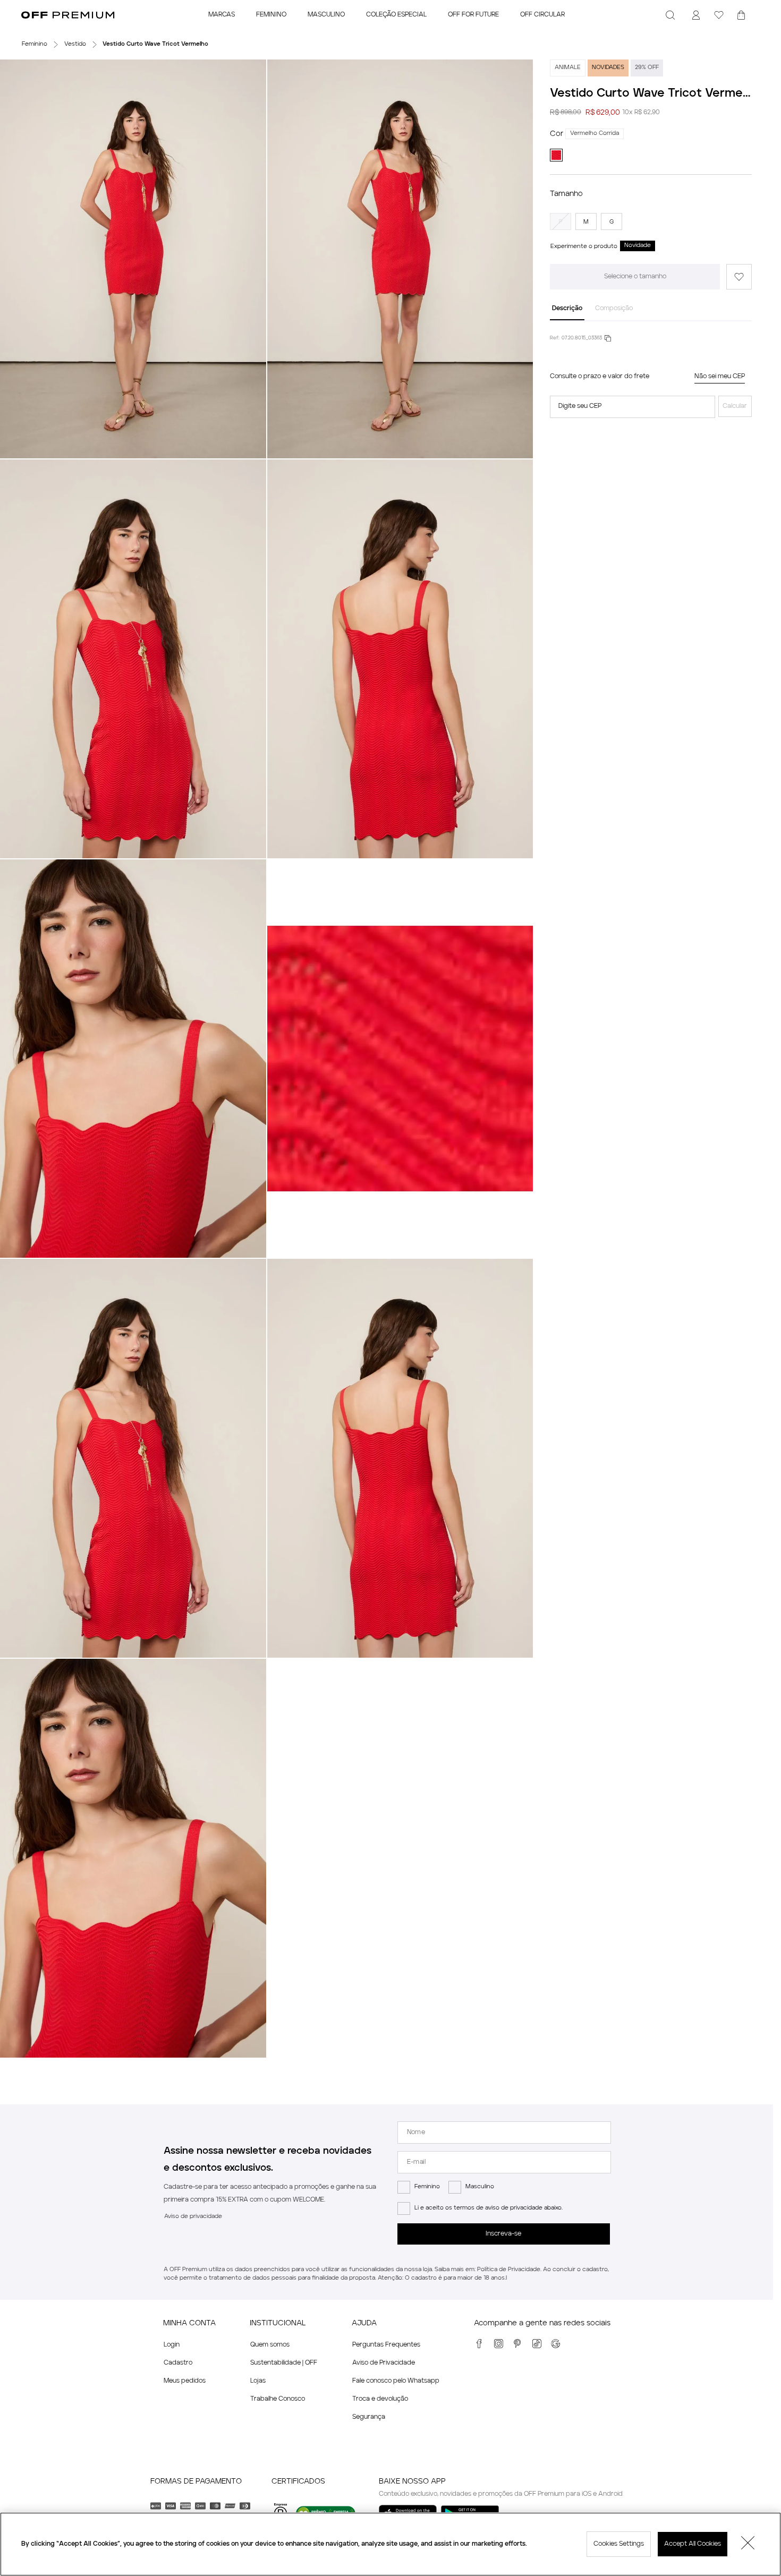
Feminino (427, 2187)
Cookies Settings (619, 2544)
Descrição (567, 309)
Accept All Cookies (693, 2544)
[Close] (748, 2544)
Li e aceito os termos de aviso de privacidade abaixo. (489, 2208)
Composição (614, 309)
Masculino (480, 2187)
